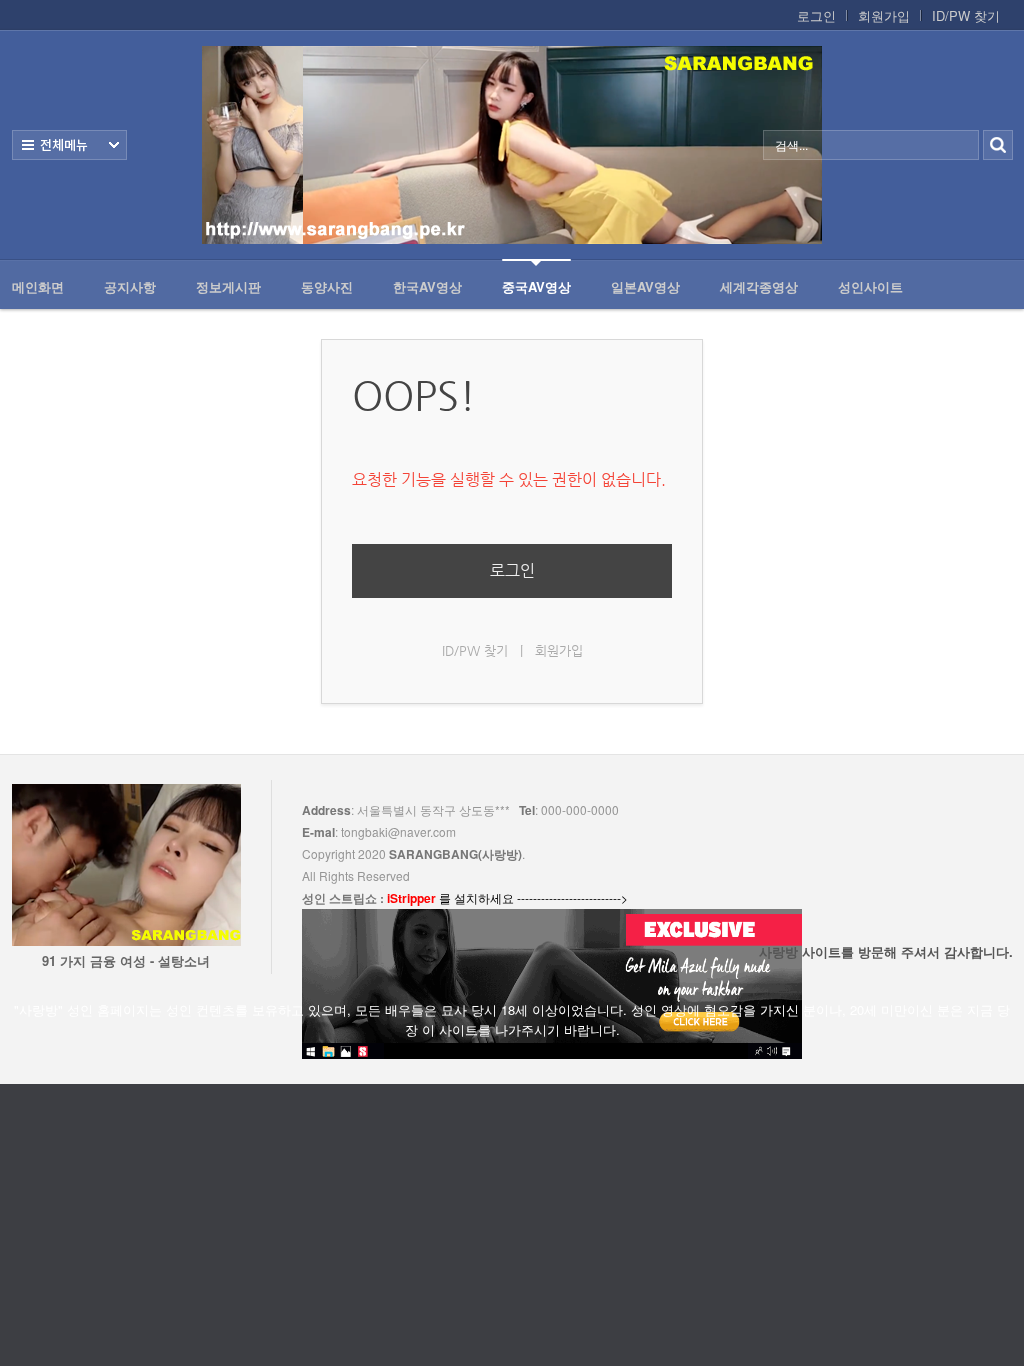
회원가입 (884, 16)
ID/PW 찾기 (966, 16)
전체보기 (69, 145)
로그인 (816, 16)
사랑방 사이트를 (886, 951)
